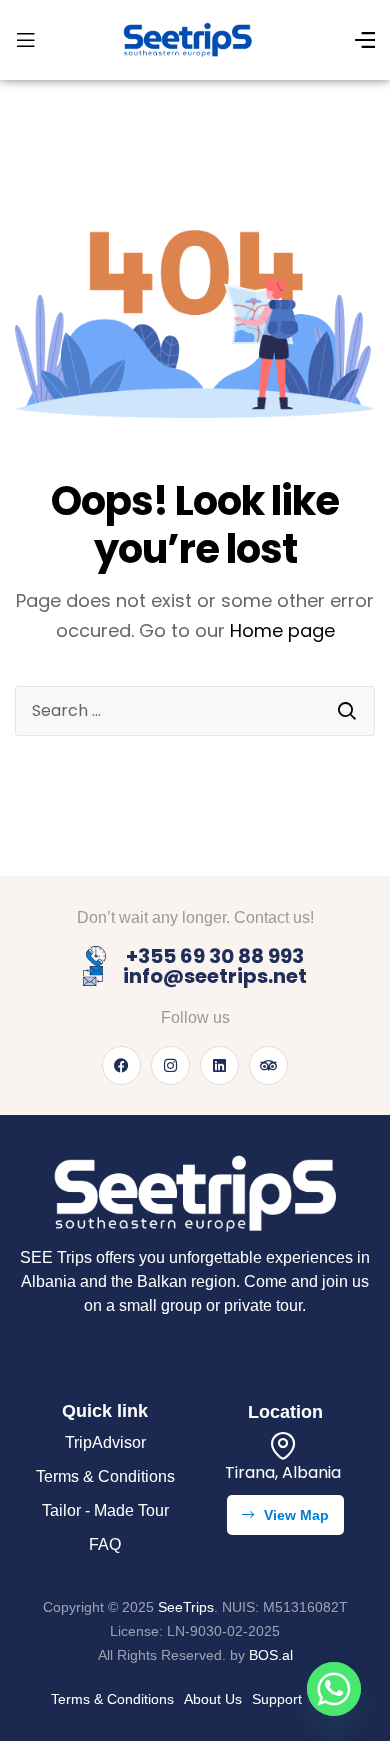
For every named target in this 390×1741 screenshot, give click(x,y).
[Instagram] (170, 1065)
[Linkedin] (219, 1065)
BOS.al (271, 1655)
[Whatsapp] (334, 1689)
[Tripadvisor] (268, 1065)
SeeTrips (186, 1607)
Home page (282, 630)
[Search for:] (195, 711)
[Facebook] (121, 1065)
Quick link (105, 1411)
